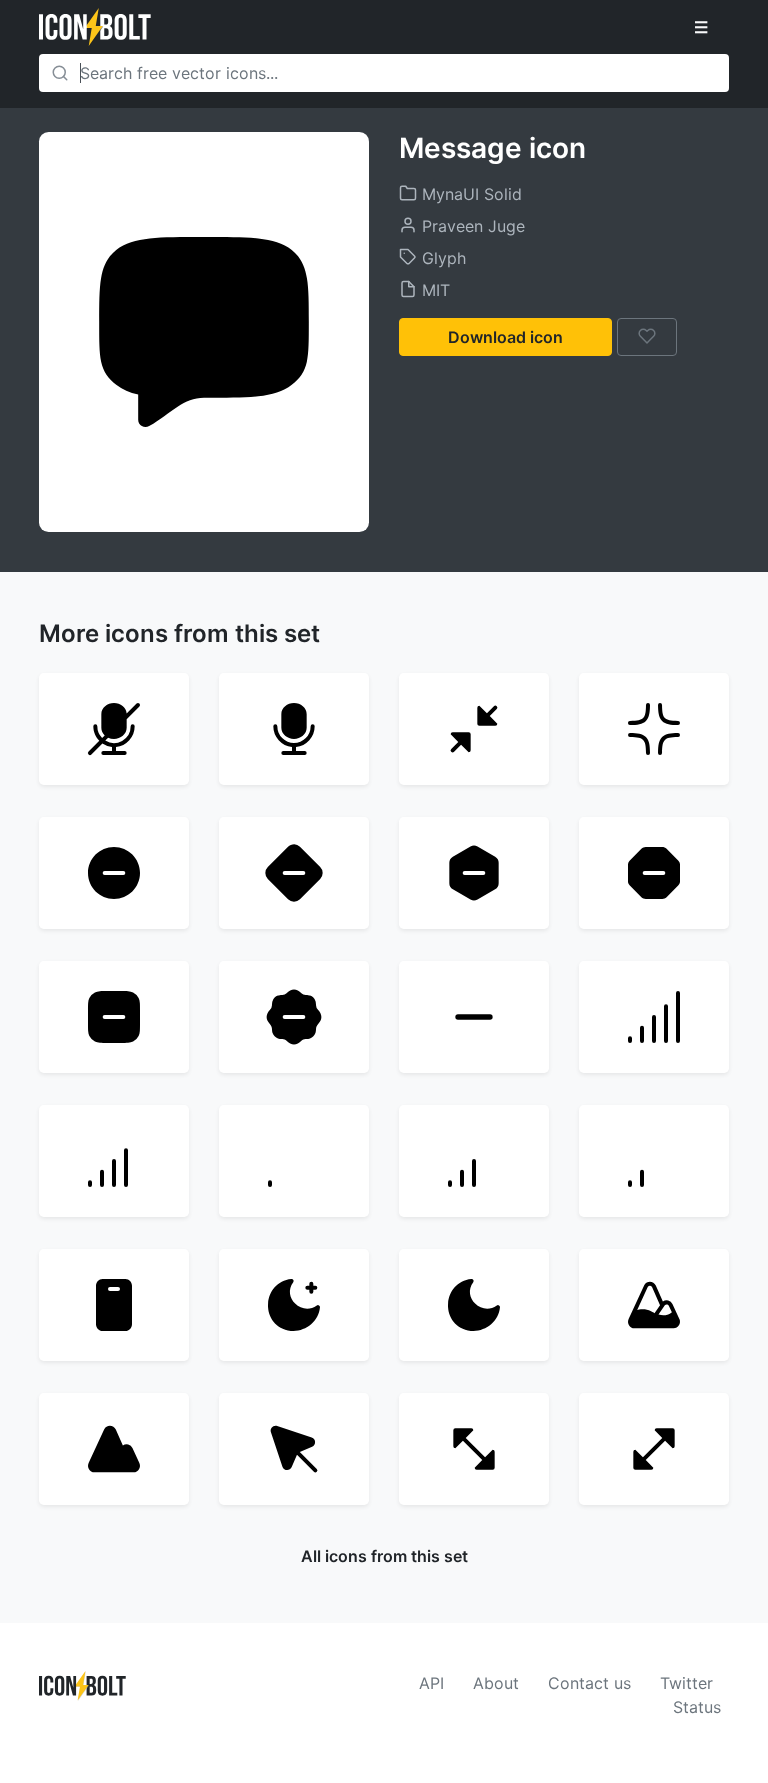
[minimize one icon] (474, 729)
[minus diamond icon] (294, 873)
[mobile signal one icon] (294, 1161)
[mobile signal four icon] (114, 1161)
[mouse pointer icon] (294, 1449)
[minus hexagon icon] (474, 873)
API (431, 1683)
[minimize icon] (654, 729)
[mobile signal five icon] (654, 1017)
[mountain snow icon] (654, 1305)
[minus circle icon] (114, 873)
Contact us (589, 1683)
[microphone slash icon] (114, 729)
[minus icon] (474, 1017)
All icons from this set (384, 1556)
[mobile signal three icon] (474, 1161)
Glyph (441, 258)
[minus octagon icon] (654, 873)
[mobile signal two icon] (654, 1161)
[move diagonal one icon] (474, 1449)
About (496, 1683)
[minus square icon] (114, 1017)
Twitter (686, 1683)
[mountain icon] (114, 1449)
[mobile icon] (114, 1305)
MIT (433, 290)
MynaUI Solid (469, 194)
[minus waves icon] (294, 1017)
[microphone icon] (294, 729)
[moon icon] (474, 1305)
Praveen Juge (471, 226)
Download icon (505, 337)
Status (697, 1707)
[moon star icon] (294, 1305)
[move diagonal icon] (654, 1449)
